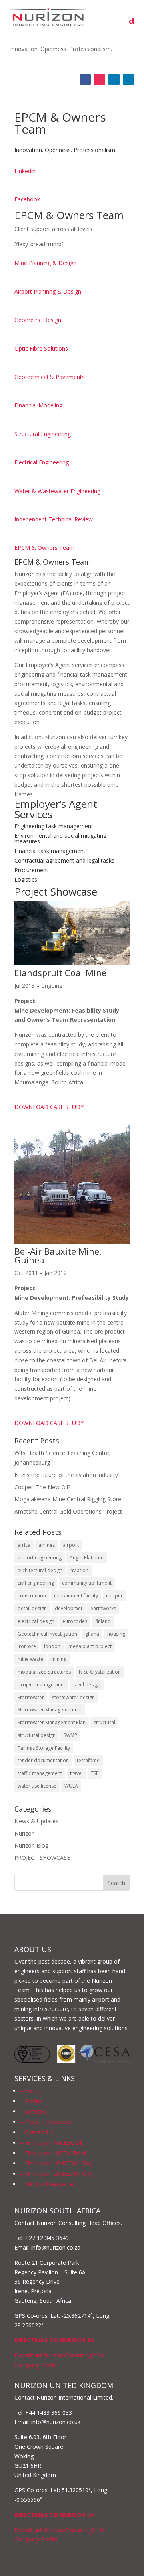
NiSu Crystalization (100, 1672)
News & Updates (36, 1821)
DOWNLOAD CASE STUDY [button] (49, 1107)
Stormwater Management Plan (52, 1722)
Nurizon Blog (31, 1845)
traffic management (40, 1773)
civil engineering (36, 1583)
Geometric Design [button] (38, 320)
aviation (79, 1570)
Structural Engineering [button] (43, 434)
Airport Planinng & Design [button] (48, 291)
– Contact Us (37, 2132)
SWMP (70, 1735)
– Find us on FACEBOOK (52, 2143)
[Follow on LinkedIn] (114, 79)
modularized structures (44, 1672)
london (52, 1646)
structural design (37, 1735)
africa (24, 1545)
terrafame (88, 1760)
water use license (37, 1786)
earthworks (103, 1608)
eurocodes (75, 1621)
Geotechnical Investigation (47, 1634)
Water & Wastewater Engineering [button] (57, 491)
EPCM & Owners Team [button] (44, 548)
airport (71, 1545)
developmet (69, 1608)
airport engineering (40, 1558)
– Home (30, 2091)
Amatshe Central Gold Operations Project (68, 1511)
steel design (87, 1685)
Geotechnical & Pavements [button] (50, 377)
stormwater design (73, 1697)
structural (104, 1722)
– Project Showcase (46, 2122)
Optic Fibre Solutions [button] (41, 348)
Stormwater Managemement (50, 1710)
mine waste (30, 1659)
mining (59, 1659)
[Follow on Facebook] (85, 79)
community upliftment (87, 1583)
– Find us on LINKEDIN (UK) (56, 2174)
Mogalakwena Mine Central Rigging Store (68, 1499)
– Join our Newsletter (47, 2184)
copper (114, 1596)
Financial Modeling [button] (38, 405)
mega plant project (90, 1646)
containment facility (76, 1596)
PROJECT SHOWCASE (42, 1858)
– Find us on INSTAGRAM (53, 2153)
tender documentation (43, 1760)
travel (76, 1773)
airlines (47, 1545)
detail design (32, 1608)
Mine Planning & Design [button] (45, 263)
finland (103, 1621)
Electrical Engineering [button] (42, 462)
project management (41, 1685)
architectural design (40, 1570)
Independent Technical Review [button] (54, 519)
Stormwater (31, 1697)
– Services (33, 2111)
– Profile (31, 2101)
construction (32, 1596)
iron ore (27, 1646)
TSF (95, 1773)
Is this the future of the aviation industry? (67, 1475)
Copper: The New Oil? (42, 1487)
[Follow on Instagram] (100, 79)
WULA (71, 1786)
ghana (92, 1634)
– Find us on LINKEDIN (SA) (56, 2163)
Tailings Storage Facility (44, 1748)
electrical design (36, 1621)
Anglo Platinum (87, 1558)
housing (116, 1634)
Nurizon (25, 1833)
